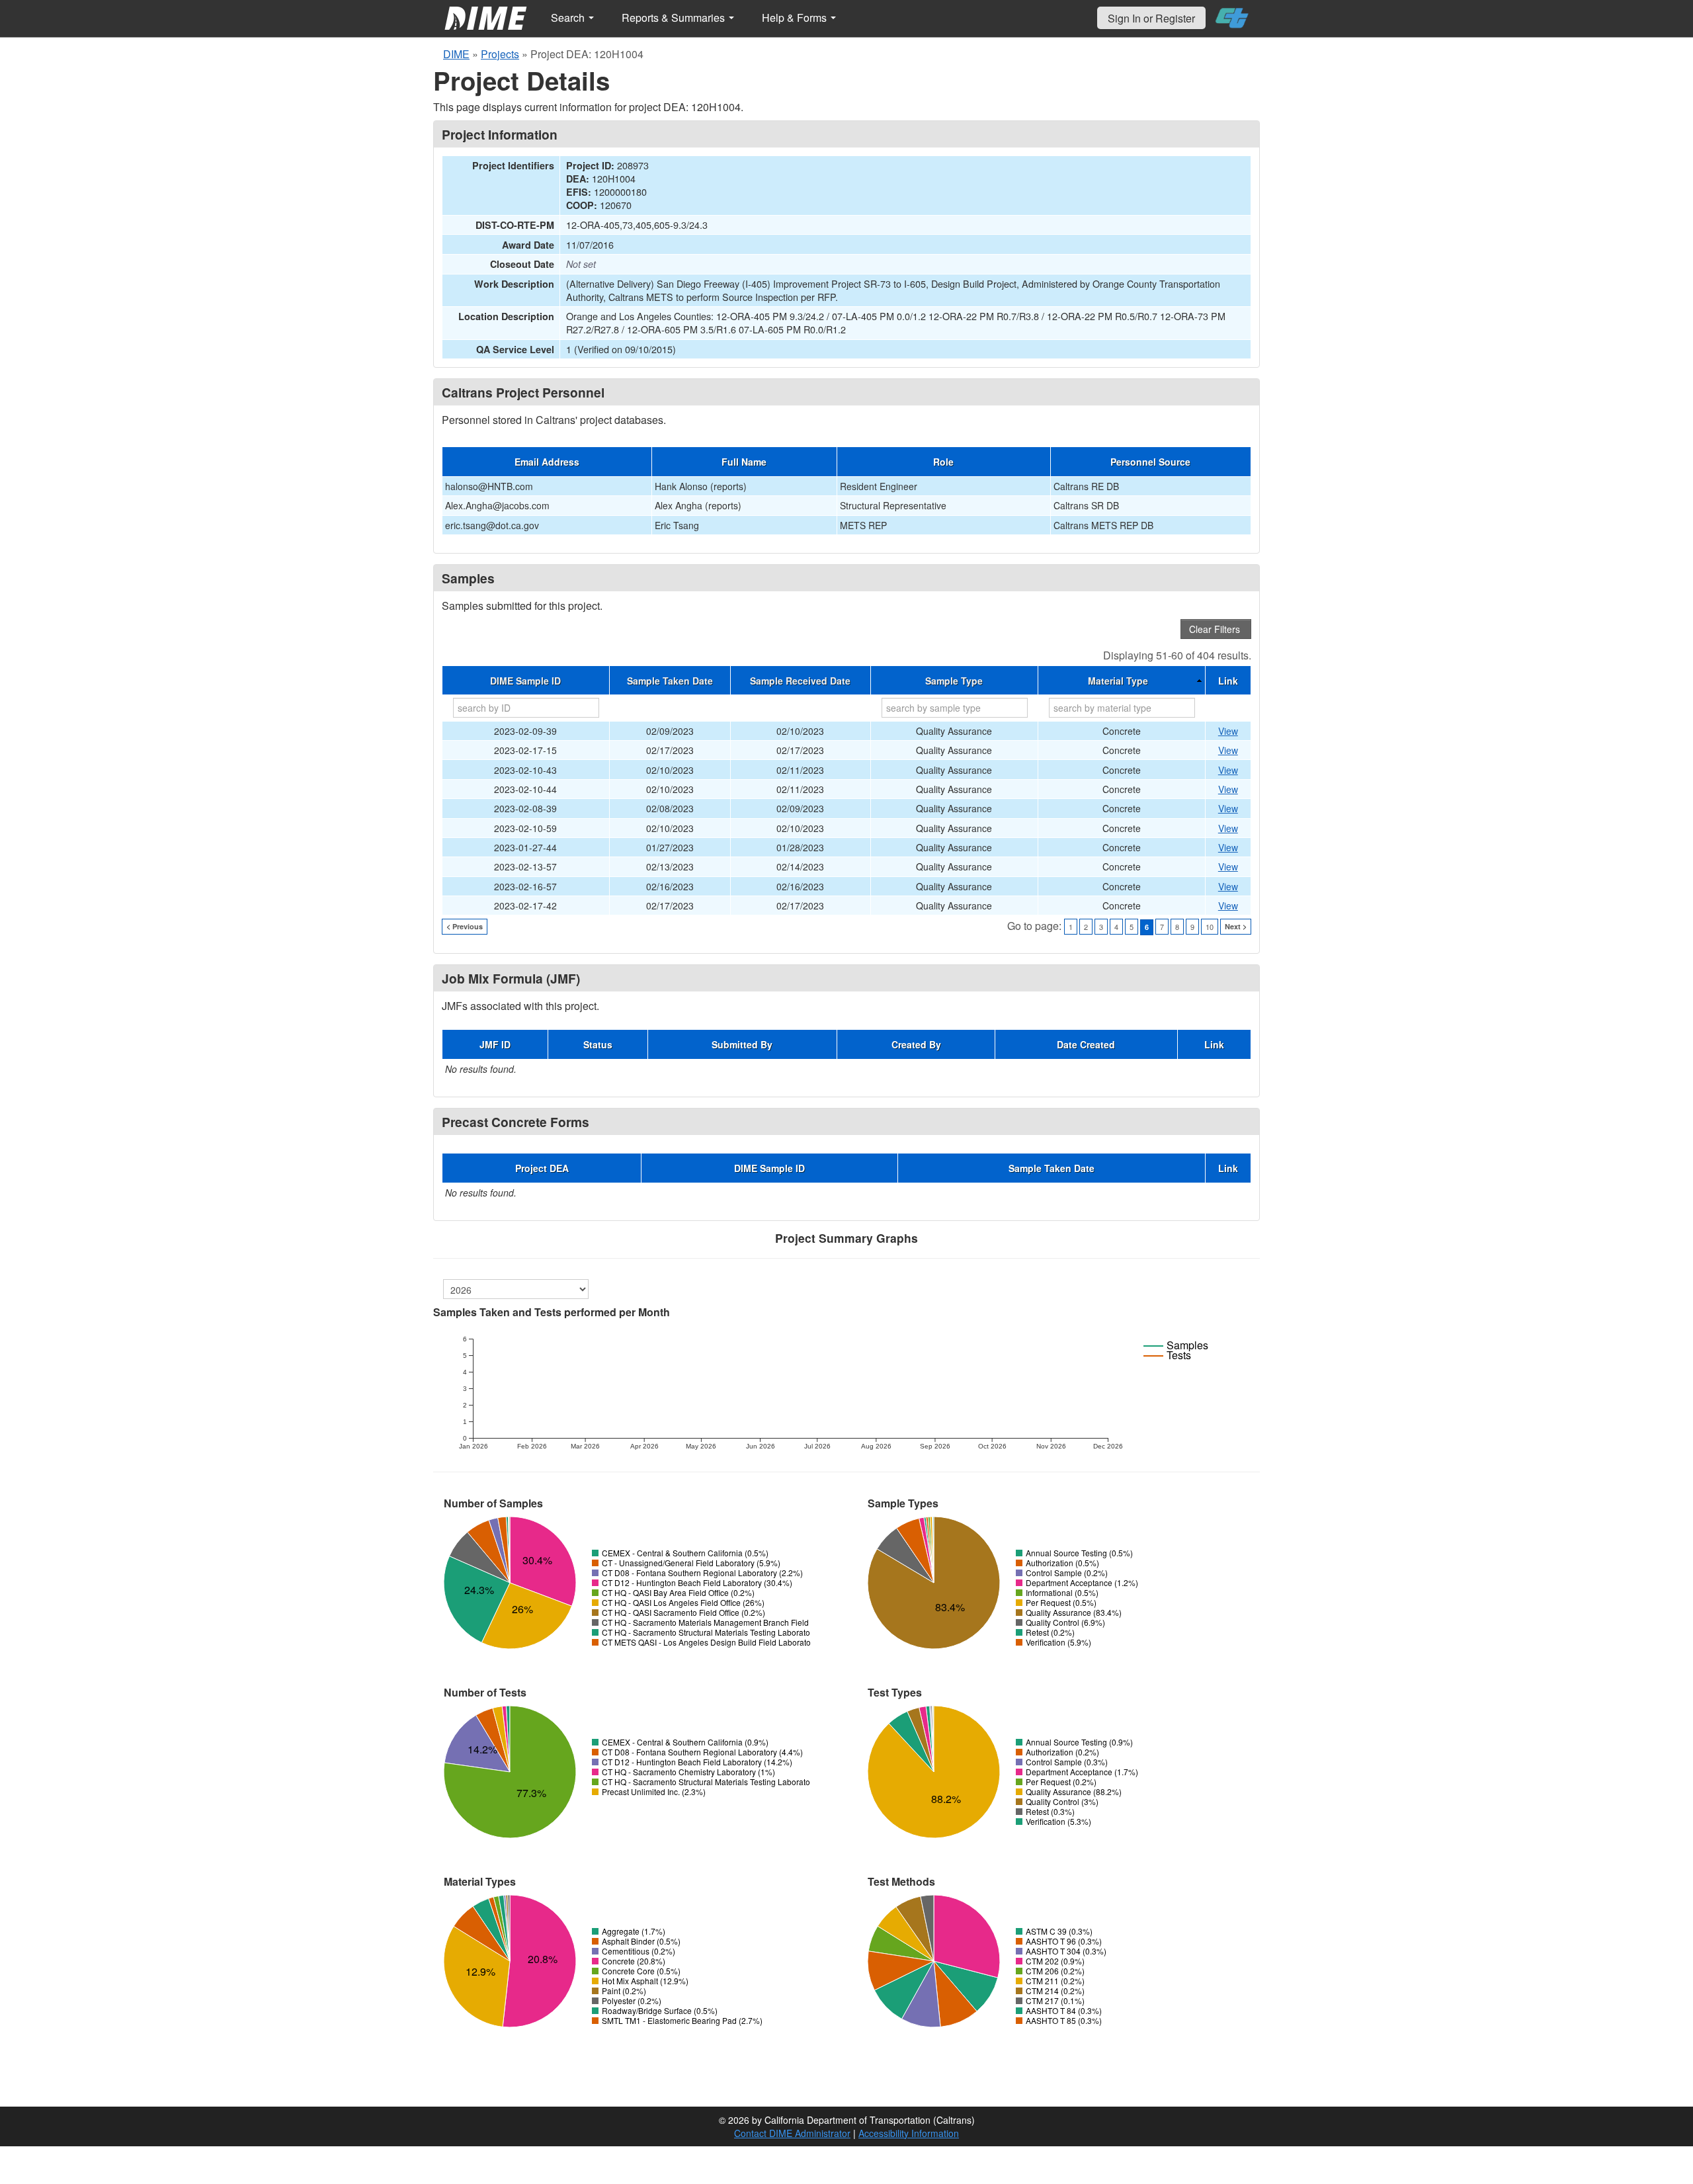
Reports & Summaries (675, 18)
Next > (1236, 926)
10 (1210, 927)
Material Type (1118, 681)
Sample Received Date (800, 681)
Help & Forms (796, 18)
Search (569, 18)
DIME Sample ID (525, 681)
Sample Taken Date (670, 681)
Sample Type (954, 681)
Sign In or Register (1151, 18)
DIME (456, 54)
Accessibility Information (909, 2133)
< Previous (465, 926)
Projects (500, 54)
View (1228, 731)
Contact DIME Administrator (792, 2133)
